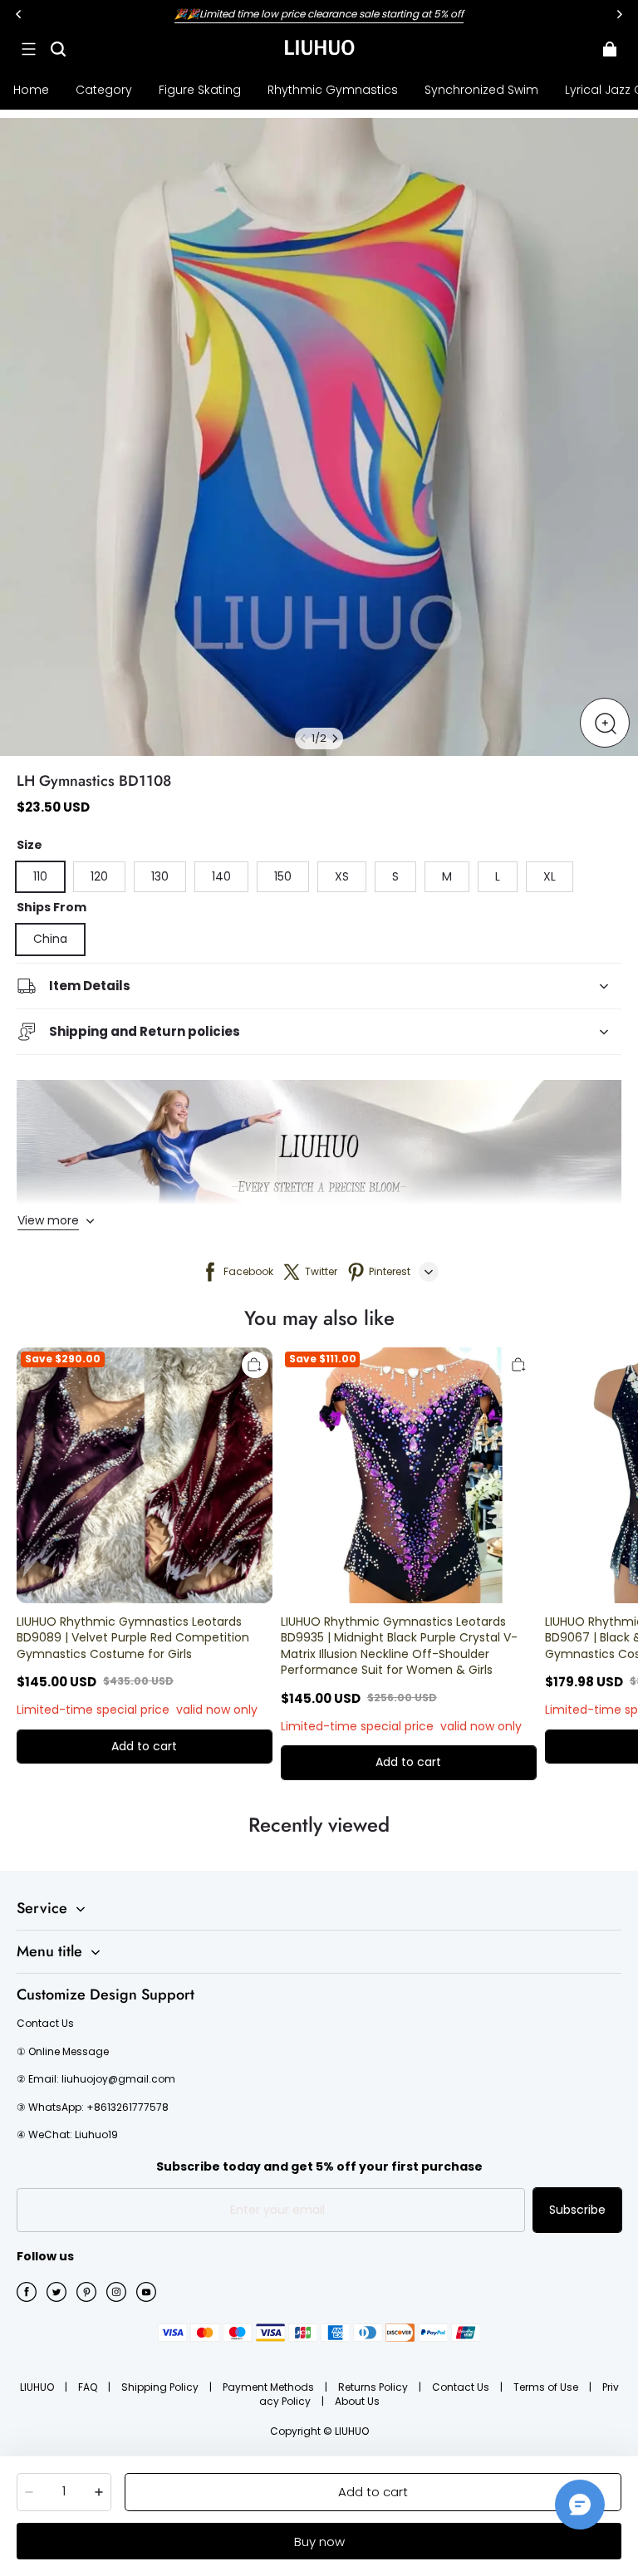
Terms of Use (547, 2387)
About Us (357, 2401)
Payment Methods (270, 2387)
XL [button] (550, 876)
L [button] (498, 876)
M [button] (447, 876)
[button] (28, 49)
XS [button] (342, 876)
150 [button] (283, 876)
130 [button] (160, 876)
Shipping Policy (161, 2387)
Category (104, 90)
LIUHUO (38, 2387)
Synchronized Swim (481, 90)
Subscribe (577, 2210)
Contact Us (462, 2387)
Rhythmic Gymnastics (333, 90)
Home (31, 90)
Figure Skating (200, 90)
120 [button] (99, 876)
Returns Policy (374, 2387)
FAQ (89, 2387)
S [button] (395, 876)
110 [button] (40, 876)
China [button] (50, 939)
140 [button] (221, 876)
